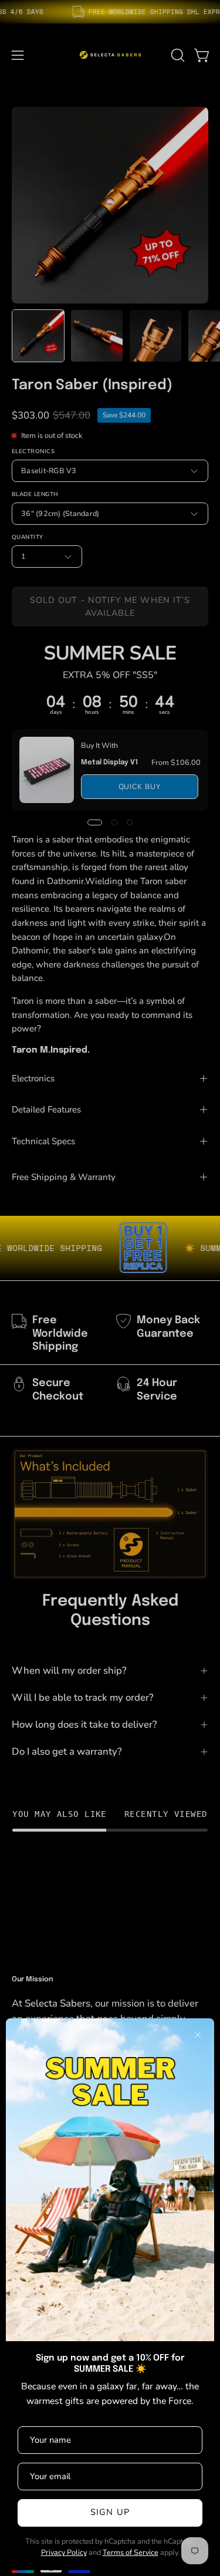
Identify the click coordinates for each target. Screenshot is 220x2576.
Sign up (110, 2512)
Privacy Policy (64, 2552)
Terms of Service (131, 2552)
